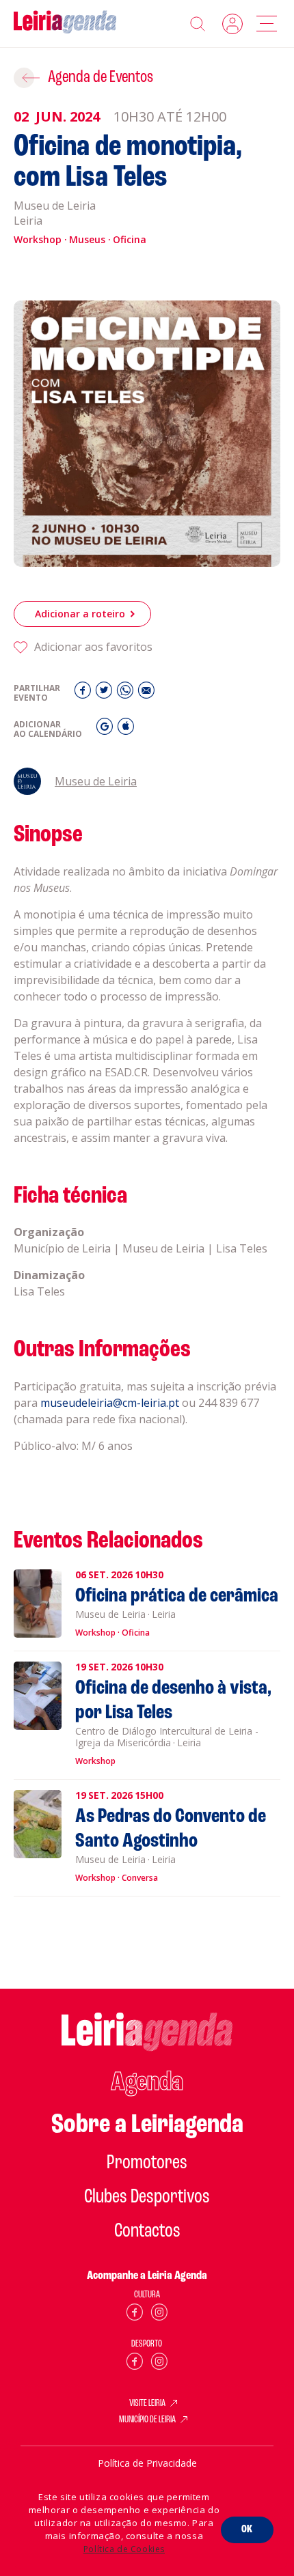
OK (247, 2530)
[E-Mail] (146, 694)
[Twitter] (106, 694)
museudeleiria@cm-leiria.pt (110, 1403)
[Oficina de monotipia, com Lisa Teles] (147, 434)
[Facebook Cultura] (135, 2315)
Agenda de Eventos (101, 78)
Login (232, 24)
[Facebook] (84, 694)
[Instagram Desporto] (159, 2364)
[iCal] (126, 730)
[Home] (65, 24)
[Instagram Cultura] (159, 2315)
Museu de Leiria (96, 781)
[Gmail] (106, 730)
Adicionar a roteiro (80, 614)
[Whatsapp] (127, 694)
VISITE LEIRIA (147, 2404)
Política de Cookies (124, 2549)
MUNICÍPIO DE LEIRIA (147, 2420)
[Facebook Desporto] (135, 2364)
